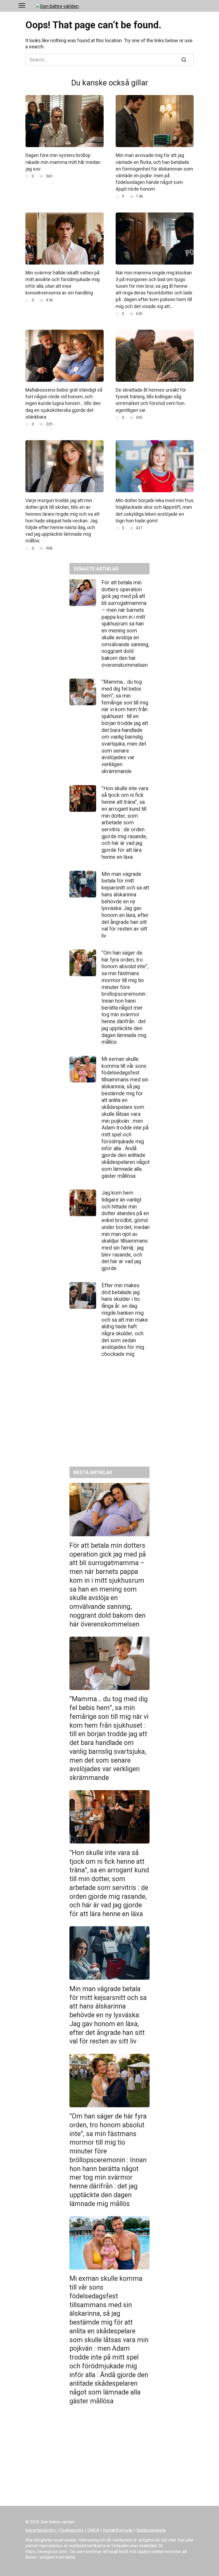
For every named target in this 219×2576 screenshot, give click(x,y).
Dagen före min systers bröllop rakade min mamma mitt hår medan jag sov (63, 162)
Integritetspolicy (41, 2530)
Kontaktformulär (118, 2530)
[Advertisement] (109, 1416)
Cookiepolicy (72, 2530)
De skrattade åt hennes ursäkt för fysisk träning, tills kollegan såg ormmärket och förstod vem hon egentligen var (151, 400)
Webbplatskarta (151, 2530)
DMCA (93, 2530)
